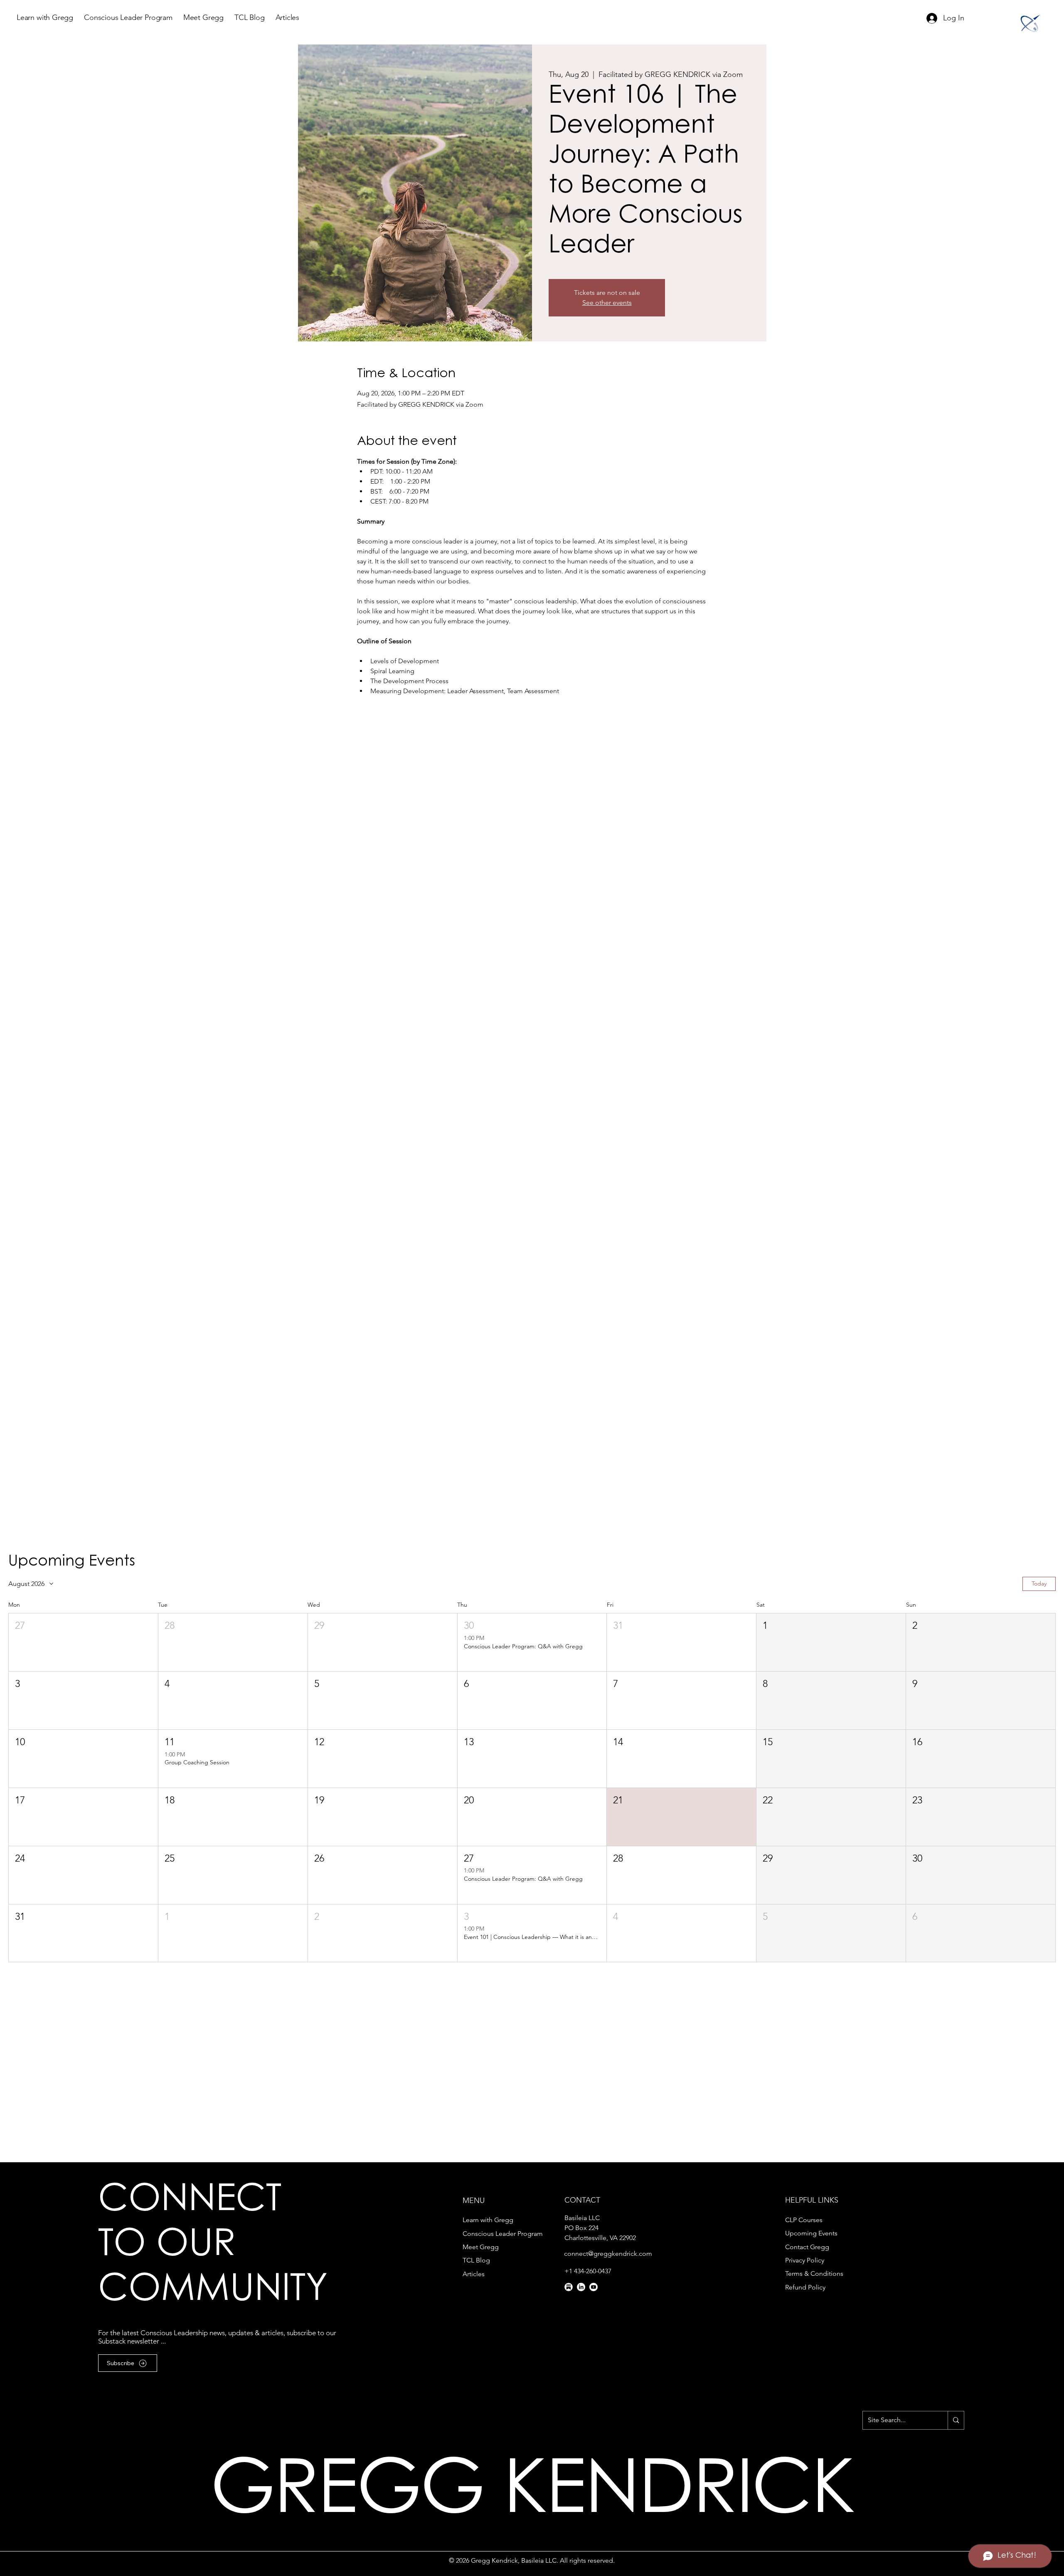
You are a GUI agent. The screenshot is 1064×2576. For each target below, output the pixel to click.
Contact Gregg (807, 2247)
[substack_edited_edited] (569, 2287)
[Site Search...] (956, 2420)
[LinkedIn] (581, 2287)
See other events (607, 303)
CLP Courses (804, 2220)
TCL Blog (476, 2260)
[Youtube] (594, 2287)
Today (1039, 1583)
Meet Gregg (481, 2247)
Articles (474, 2274)
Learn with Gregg (488, 2220)
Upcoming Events (811, 2233)
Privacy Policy (805, 2260)
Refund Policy (805, 2287)
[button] (83, 1642)
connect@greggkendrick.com (608, 2254)
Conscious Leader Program (503, 2234)
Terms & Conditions (814, 2273)
